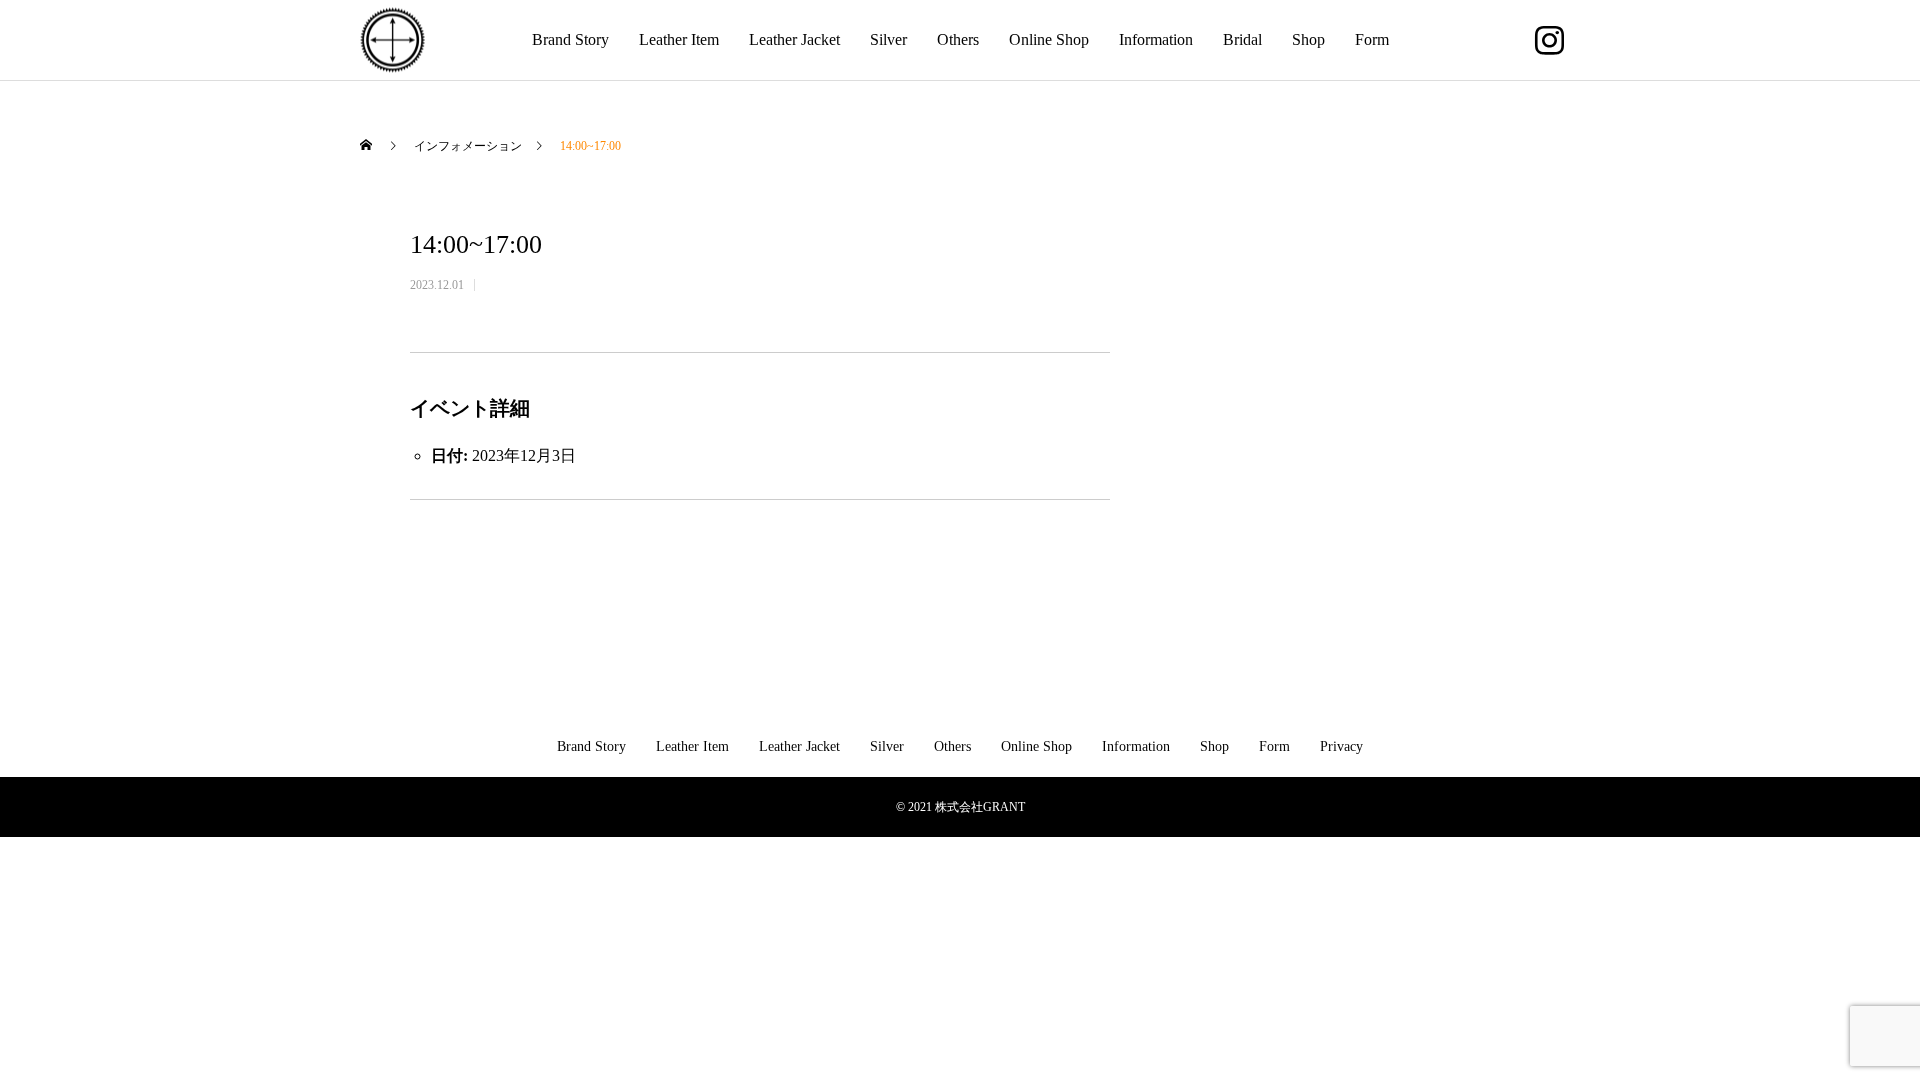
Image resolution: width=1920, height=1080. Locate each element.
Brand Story (570, 39)
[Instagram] (1549, 40)
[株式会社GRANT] (392, 40)
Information (1156, 39)
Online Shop (1049, 39)
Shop (1308, 39)
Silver (888, 39)
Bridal (1242, 39)
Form (1372, 39)
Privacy (1341, 746)
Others (958, 39)
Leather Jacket (794, 39)
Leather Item (679, 39)
